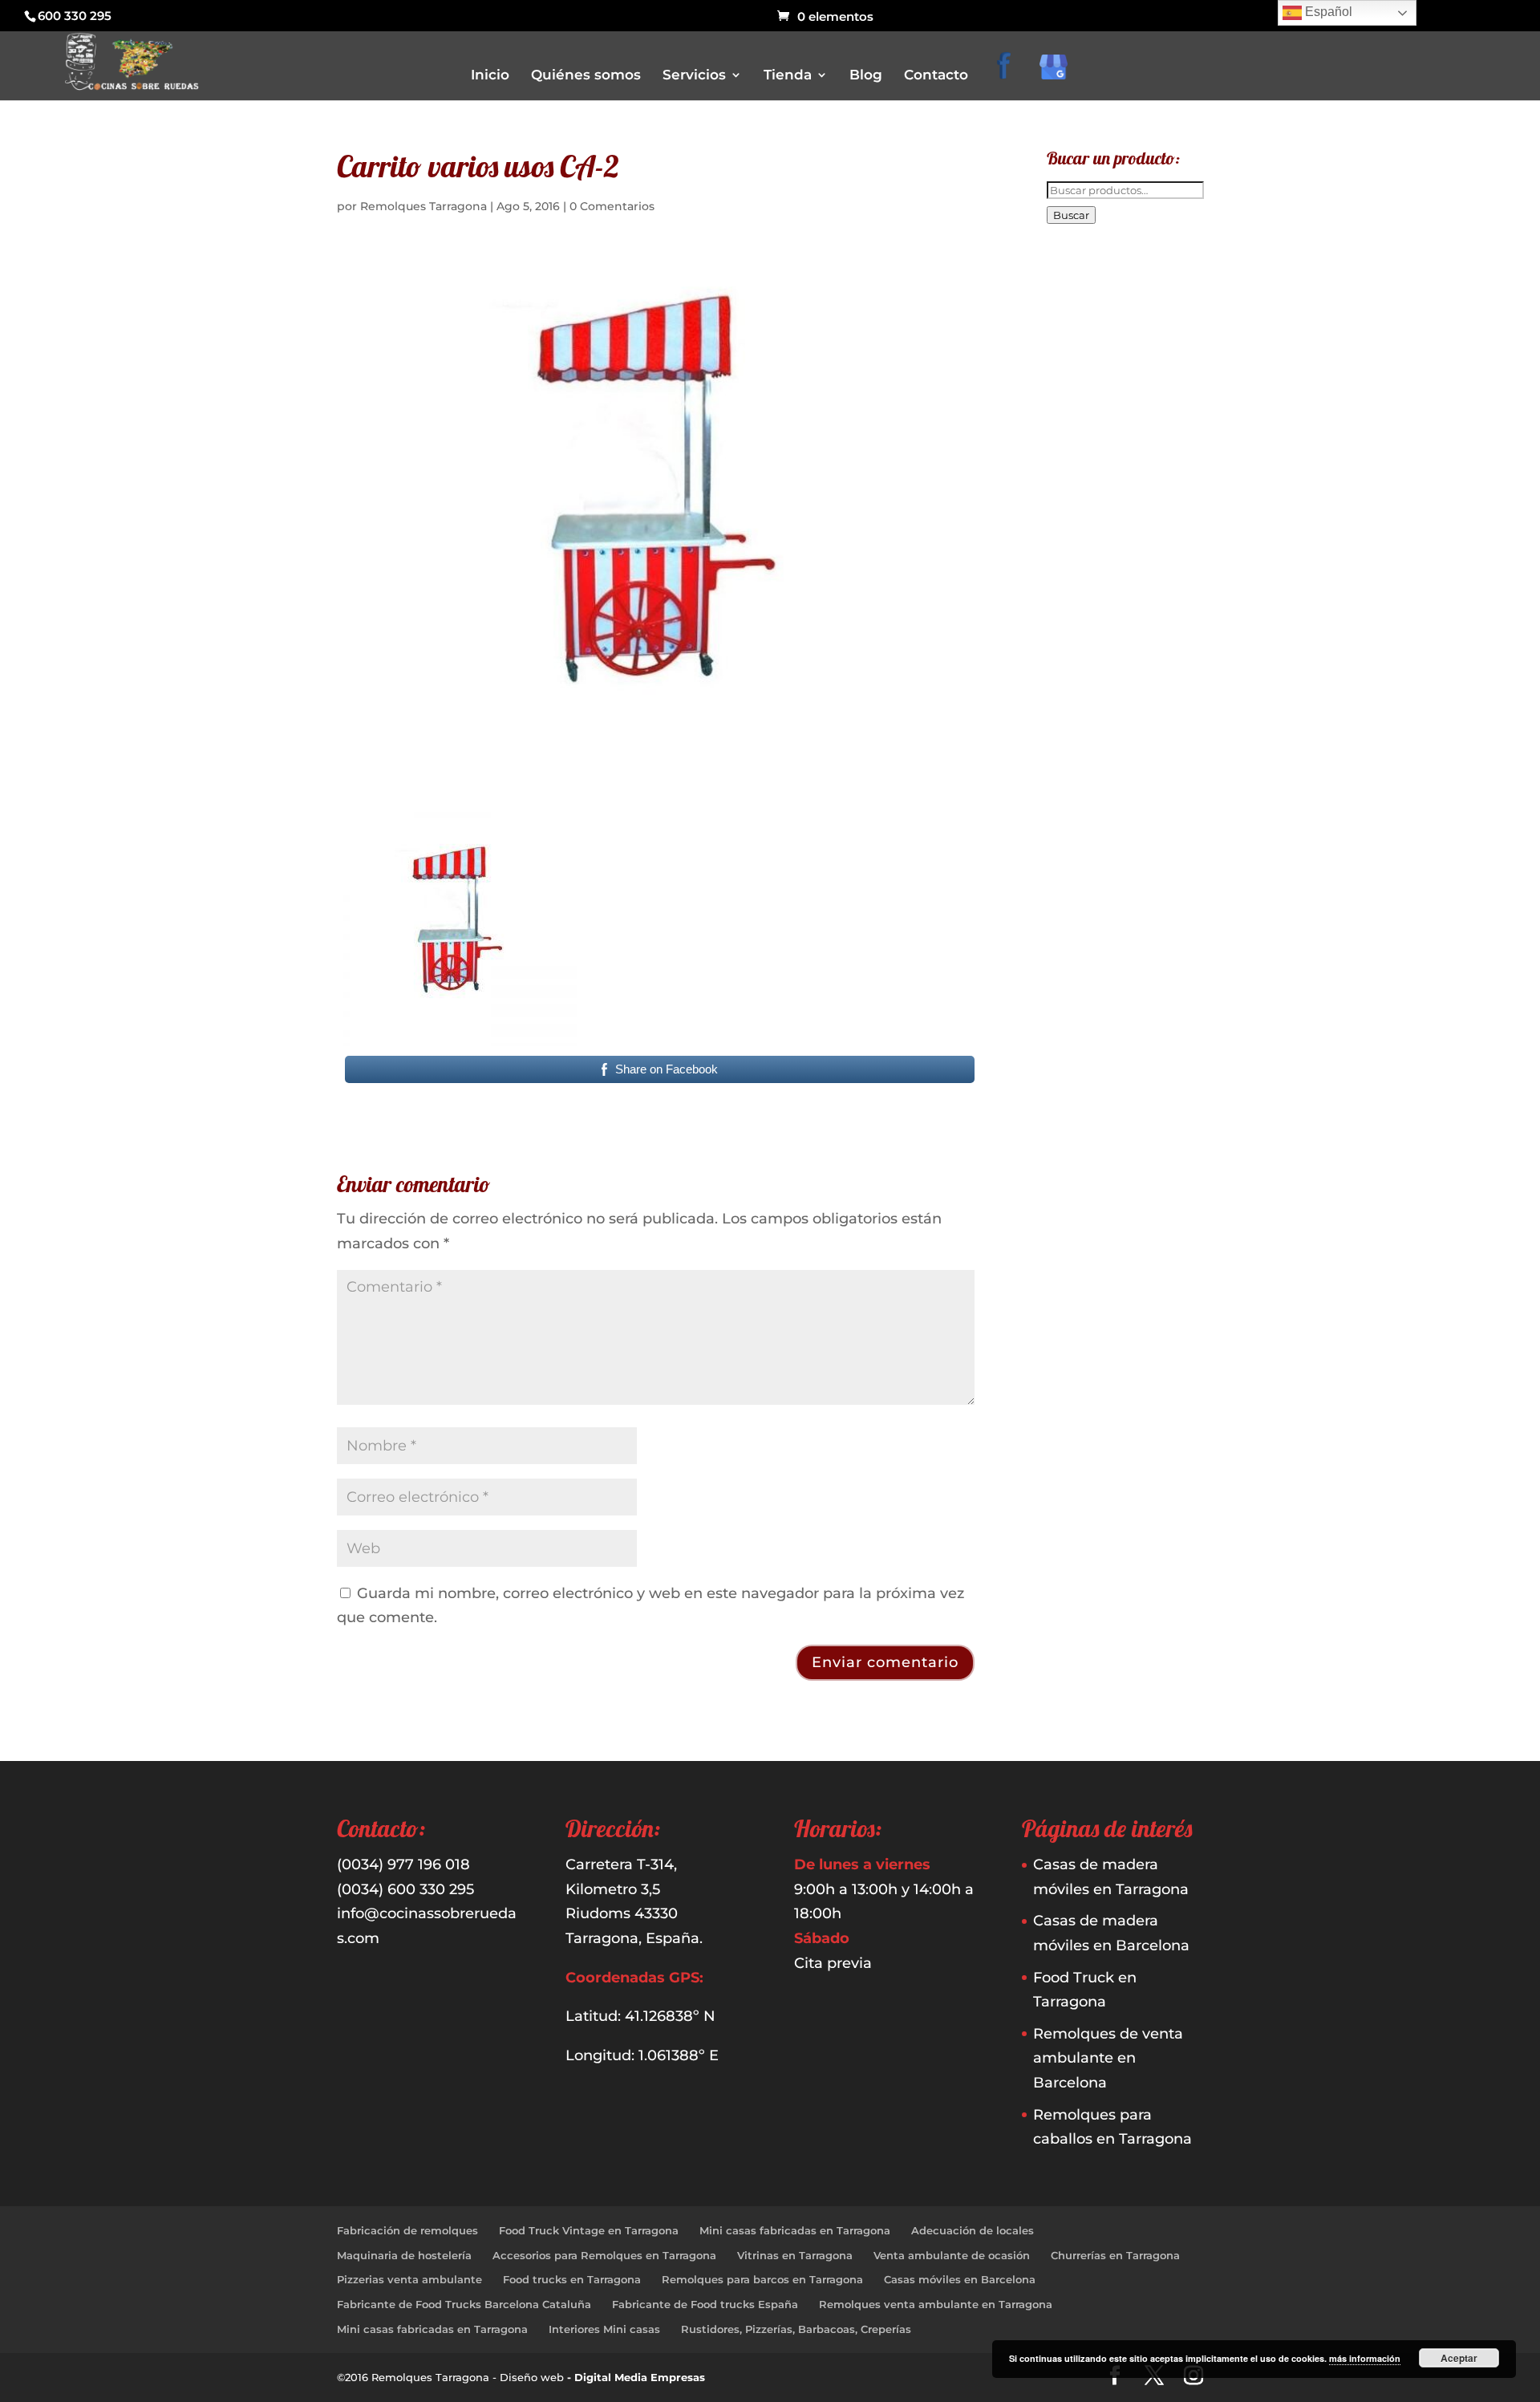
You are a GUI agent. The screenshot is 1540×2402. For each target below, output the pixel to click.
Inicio (490, 76)
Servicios (694, 76)
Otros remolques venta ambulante (869, 236)
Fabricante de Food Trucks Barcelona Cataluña (464, 2304)
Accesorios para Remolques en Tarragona (604, 2255)
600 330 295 (75, 16)
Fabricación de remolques (407, 2230)
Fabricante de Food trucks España (705, 2304)
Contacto (936, 76)
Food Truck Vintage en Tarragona (589, 2230)
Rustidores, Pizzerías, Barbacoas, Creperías (796, 2329)
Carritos (804, 191)
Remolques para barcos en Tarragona (762, 2279)
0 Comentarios (612, 206)
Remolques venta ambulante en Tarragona (936, 2304)
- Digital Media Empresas (636, 2377)
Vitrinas (804, 304)
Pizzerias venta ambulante (409, 2279)
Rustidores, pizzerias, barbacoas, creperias (886, 281)
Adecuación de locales (973, 2230)
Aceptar (1459, 2358)
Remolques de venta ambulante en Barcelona (1108, 2058)
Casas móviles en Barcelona (960, 2279)
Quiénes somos (586, 76)
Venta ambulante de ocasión (952, 2255)
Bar (794, 169)
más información (1365, 2358)
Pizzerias (806, 259)
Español (1327, 12)
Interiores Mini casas (604, 2329)
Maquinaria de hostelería (404, 2255)
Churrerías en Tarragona (1115, 2255)
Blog (866, 76)
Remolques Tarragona (423, 206)
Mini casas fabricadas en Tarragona (795, 2230)
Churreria (808, 214)
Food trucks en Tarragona (572, 2279)
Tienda (788, 76)
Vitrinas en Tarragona (795, 2255)
